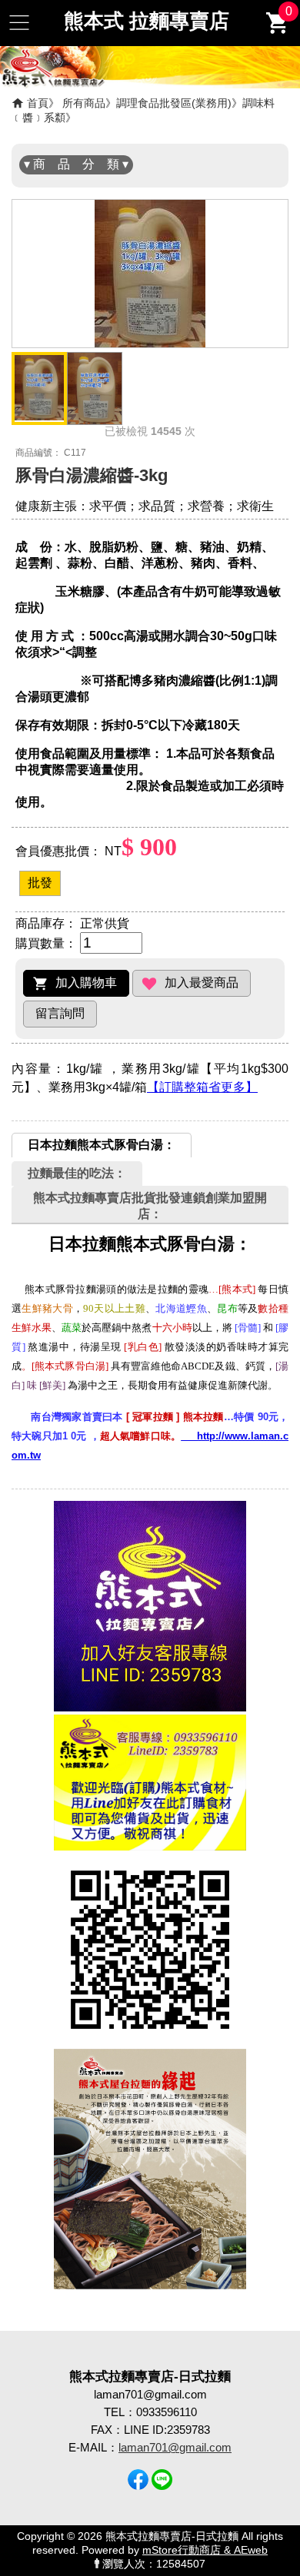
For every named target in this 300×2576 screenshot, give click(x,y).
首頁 (38, 103)
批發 (40, 883)
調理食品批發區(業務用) (174, 103)
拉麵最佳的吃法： (77, 1173)
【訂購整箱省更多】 (202, 1087)
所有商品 (84, 103)
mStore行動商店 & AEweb (205, 2550)
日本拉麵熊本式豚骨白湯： (102, 1145)
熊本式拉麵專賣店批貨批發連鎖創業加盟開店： (150, 1206)
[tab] (102, 1145)
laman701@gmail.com (175, 2447)
